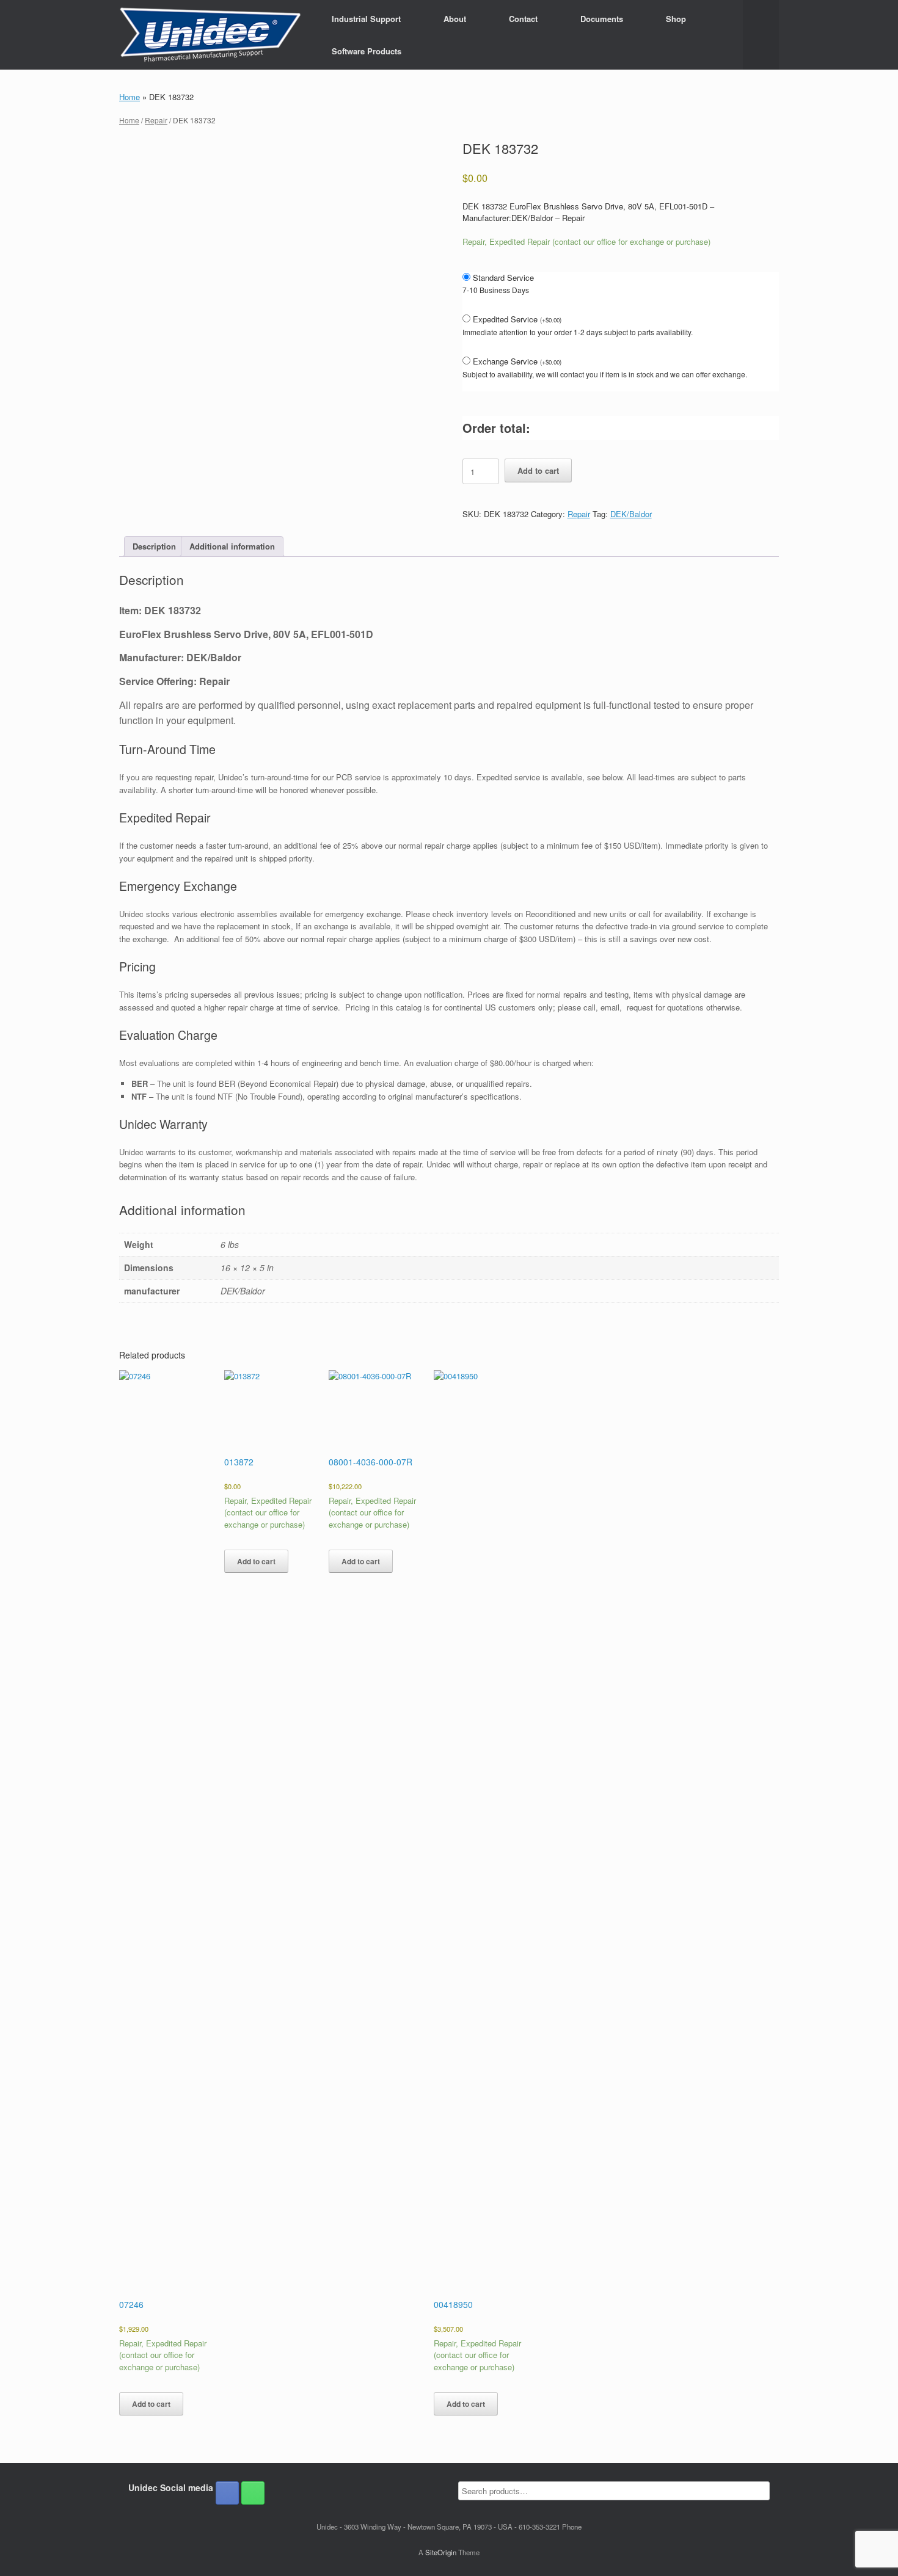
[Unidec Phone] (253, 2493)
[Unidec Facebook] (227, 2493)
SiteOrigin (441, 2552)
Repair (156, 120)
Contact (523, 19)
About (455, 19)
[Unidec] (210, 35)
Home (130, 97)
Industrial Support (366, 19)
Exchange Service (517, 361)
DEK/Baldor (631, 514)
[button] (761, 35)
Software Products (367, 51)
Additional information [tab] (232, 546)
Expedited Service (517, 319)
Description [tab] (154, 546)
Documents (602, 19)
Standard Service (503, 278)
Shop (676, 19)
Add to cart (538, 470)
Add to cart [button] (151, 2404)
